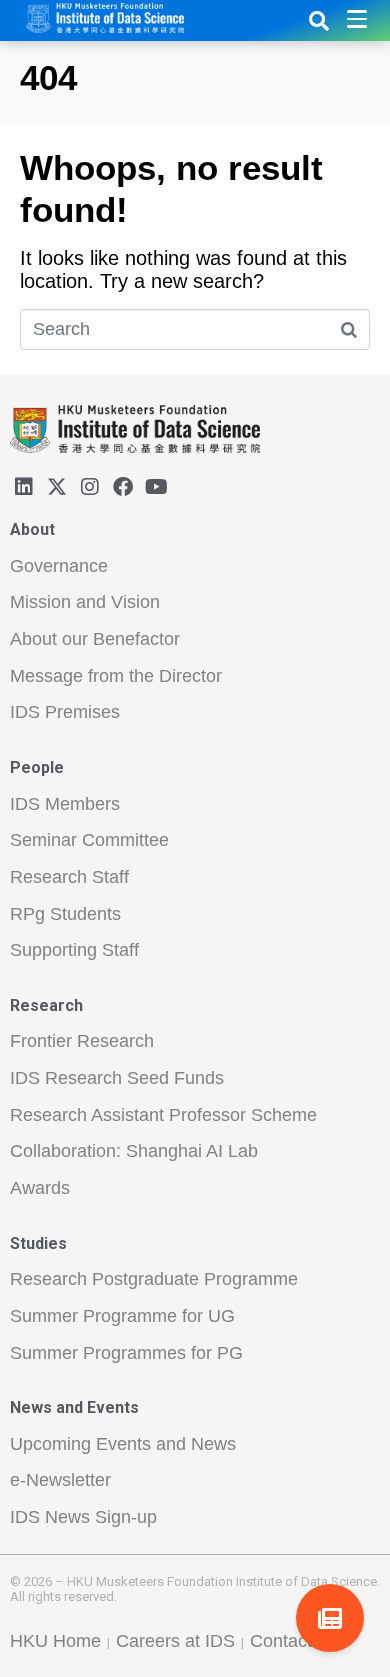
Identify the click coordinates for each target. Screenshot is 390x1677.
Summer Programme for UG (122, 1316)
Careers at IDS (175, 1641)
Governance (59, 566)
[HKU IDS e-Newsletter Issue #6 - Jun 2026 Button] (330, 1618)
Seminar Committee (89, 840)
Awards (40, 1188)
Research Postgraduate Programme (154, 1279)
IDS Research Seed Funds (117, 1078)
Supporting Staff (74, 950)
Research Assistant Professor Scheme (163, 1115)
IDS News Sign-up (83, 1517)
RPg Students (65, 914)
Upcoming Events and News (123, 1444)
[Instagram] (90, 487)
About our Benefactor (95, 639)
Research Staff (69, 877)
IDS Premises (65, 712)
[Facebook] (123, 487)
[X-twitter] (57, 487)
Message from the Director (116, 676)
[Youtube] (156, 487)
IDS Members (65, 804)
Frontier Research (82, 1041)
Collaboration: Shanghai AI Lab (134, 1151)
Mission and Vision (85, 602)
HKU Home (55, 1641)
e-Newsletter (60, 1480)
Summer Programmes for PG (126, 1353)
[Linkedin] (24, 487)
